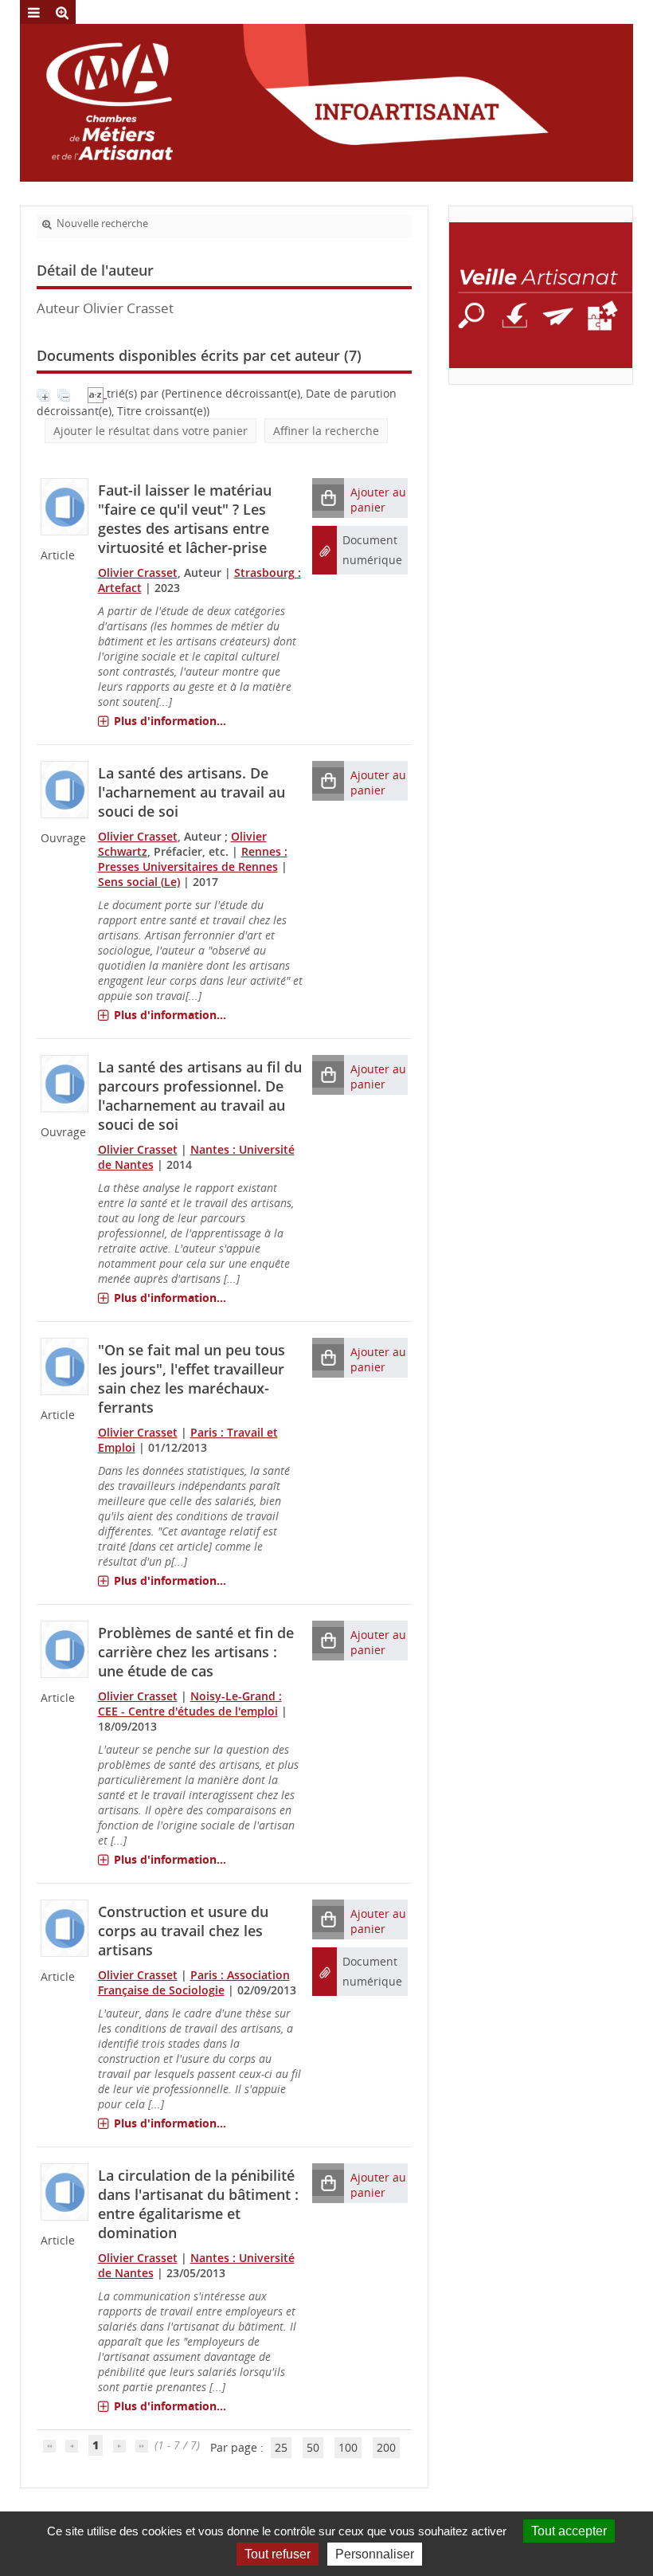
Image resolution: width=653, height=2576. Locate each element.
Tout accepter (569, 2531)
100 (348, 2447)
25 (281, 2447)
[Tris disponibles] (97, 393)
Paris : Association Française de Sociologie (194, 1982)
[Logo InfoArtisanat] (541, 295)
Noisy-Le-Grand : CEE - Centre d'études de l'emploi (190, 1704)
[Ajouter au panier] (328, 498)
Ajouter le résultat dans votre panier (151, 431)
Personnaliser (375, 2554)
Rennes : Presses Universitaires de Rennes (193, 859)
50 (313, 2447)
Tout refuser (278, 2554)
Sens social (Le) (139, 882)
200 (386, 2447)
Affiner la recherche (326, 431)
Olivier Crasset (138, 572)
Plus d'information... (170, 721)
